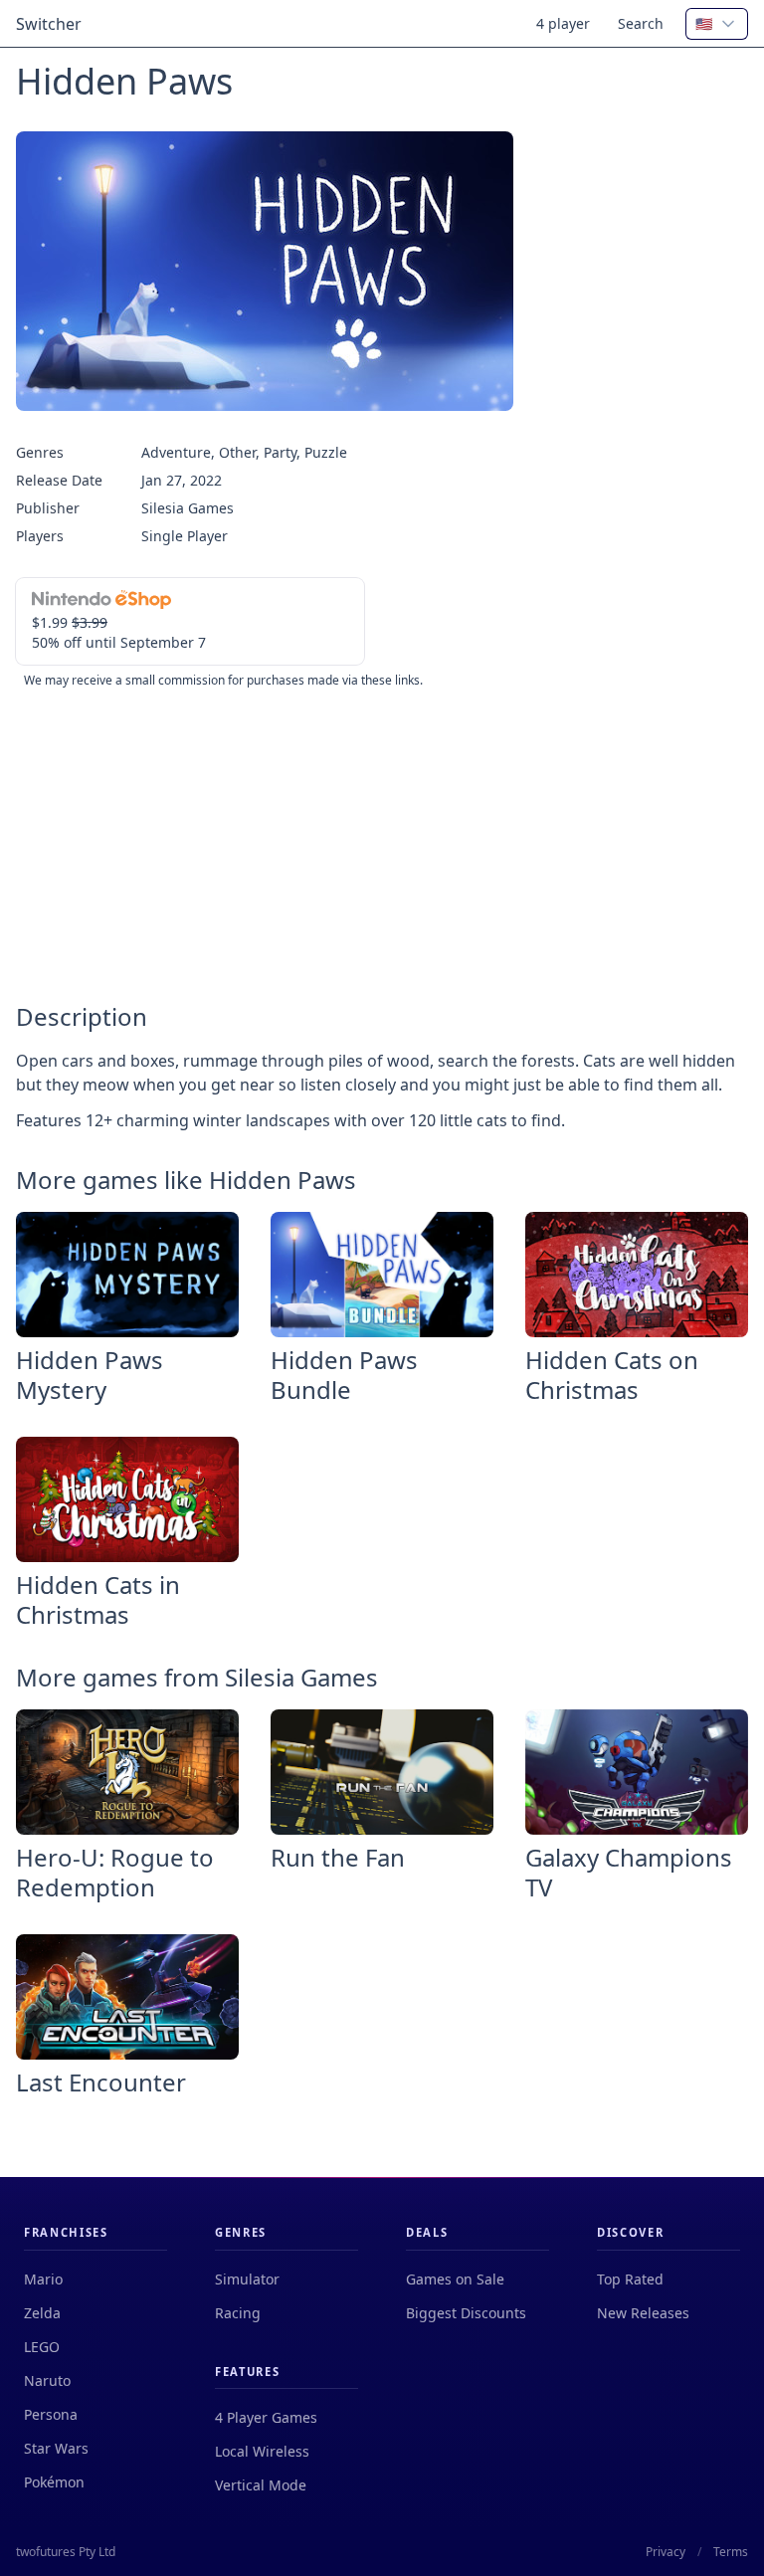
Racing (238, 2313)
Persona (51, 2414)
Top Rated (630, 2279)
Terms (731, 2552)
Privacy (666, 2552)
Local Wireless (262, 2451)
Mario (43, 2279)
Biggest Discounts (466, 2313)
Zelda (42, 2313)
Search (641, 23)
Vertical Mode (261, 2485)
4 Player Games (266, 2417)
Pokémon (54, 2482)
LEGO (42, 2347)
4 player (563, 23)
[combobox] (717, 24)
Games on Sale (455, 2279)
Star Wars (56, 2448)
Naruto (47, 2380)
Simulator (247, 2279)
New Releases (643, 2313)
